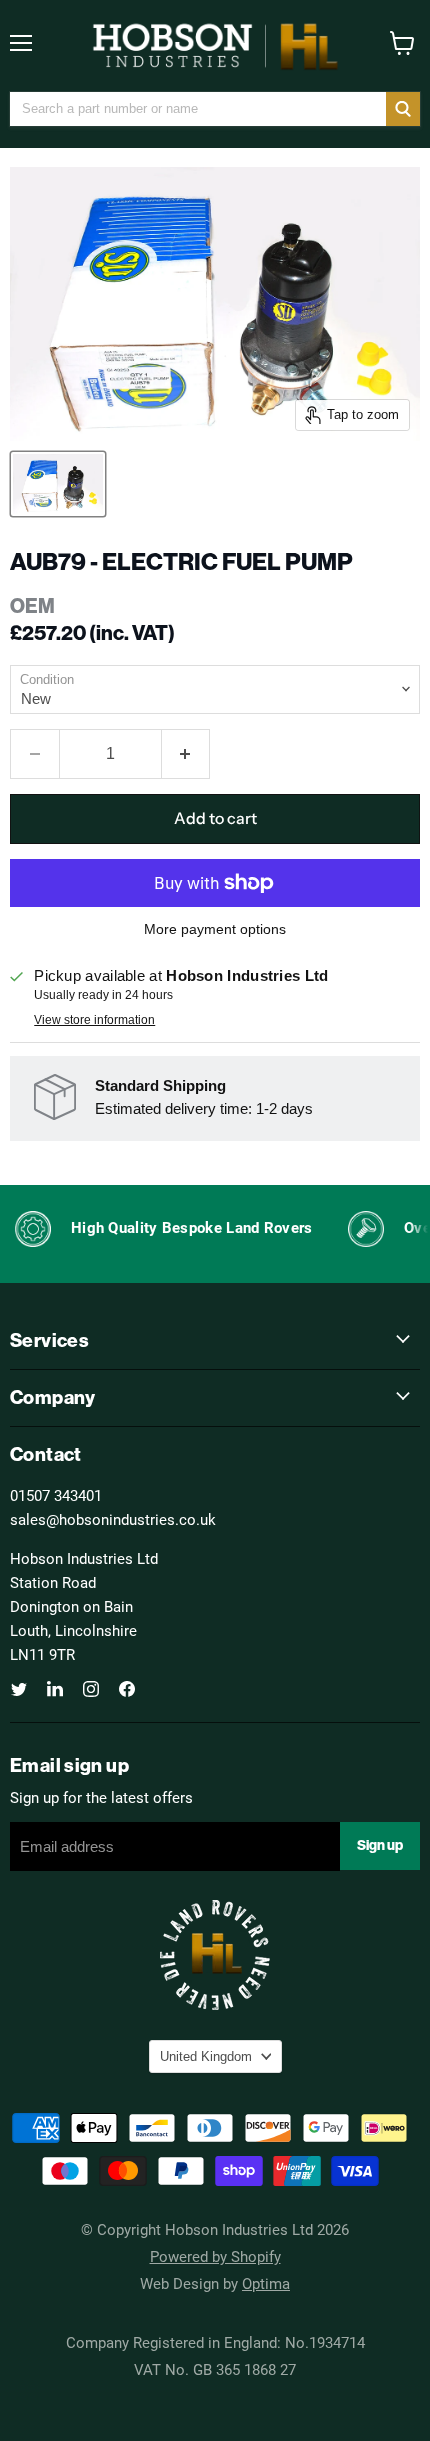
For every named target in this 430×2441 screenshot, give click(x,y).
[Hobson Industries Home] (215, 46)
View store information (94, 1020)
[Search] (403, 109)
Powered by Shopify (215, 2256)
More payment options (215, 929)
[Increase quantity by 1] (186, 754)
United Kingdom (206, 2056)
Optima (266, 2283)
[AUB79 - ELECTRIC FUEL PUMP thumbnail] (58, 484)
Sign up (380, 1845)
